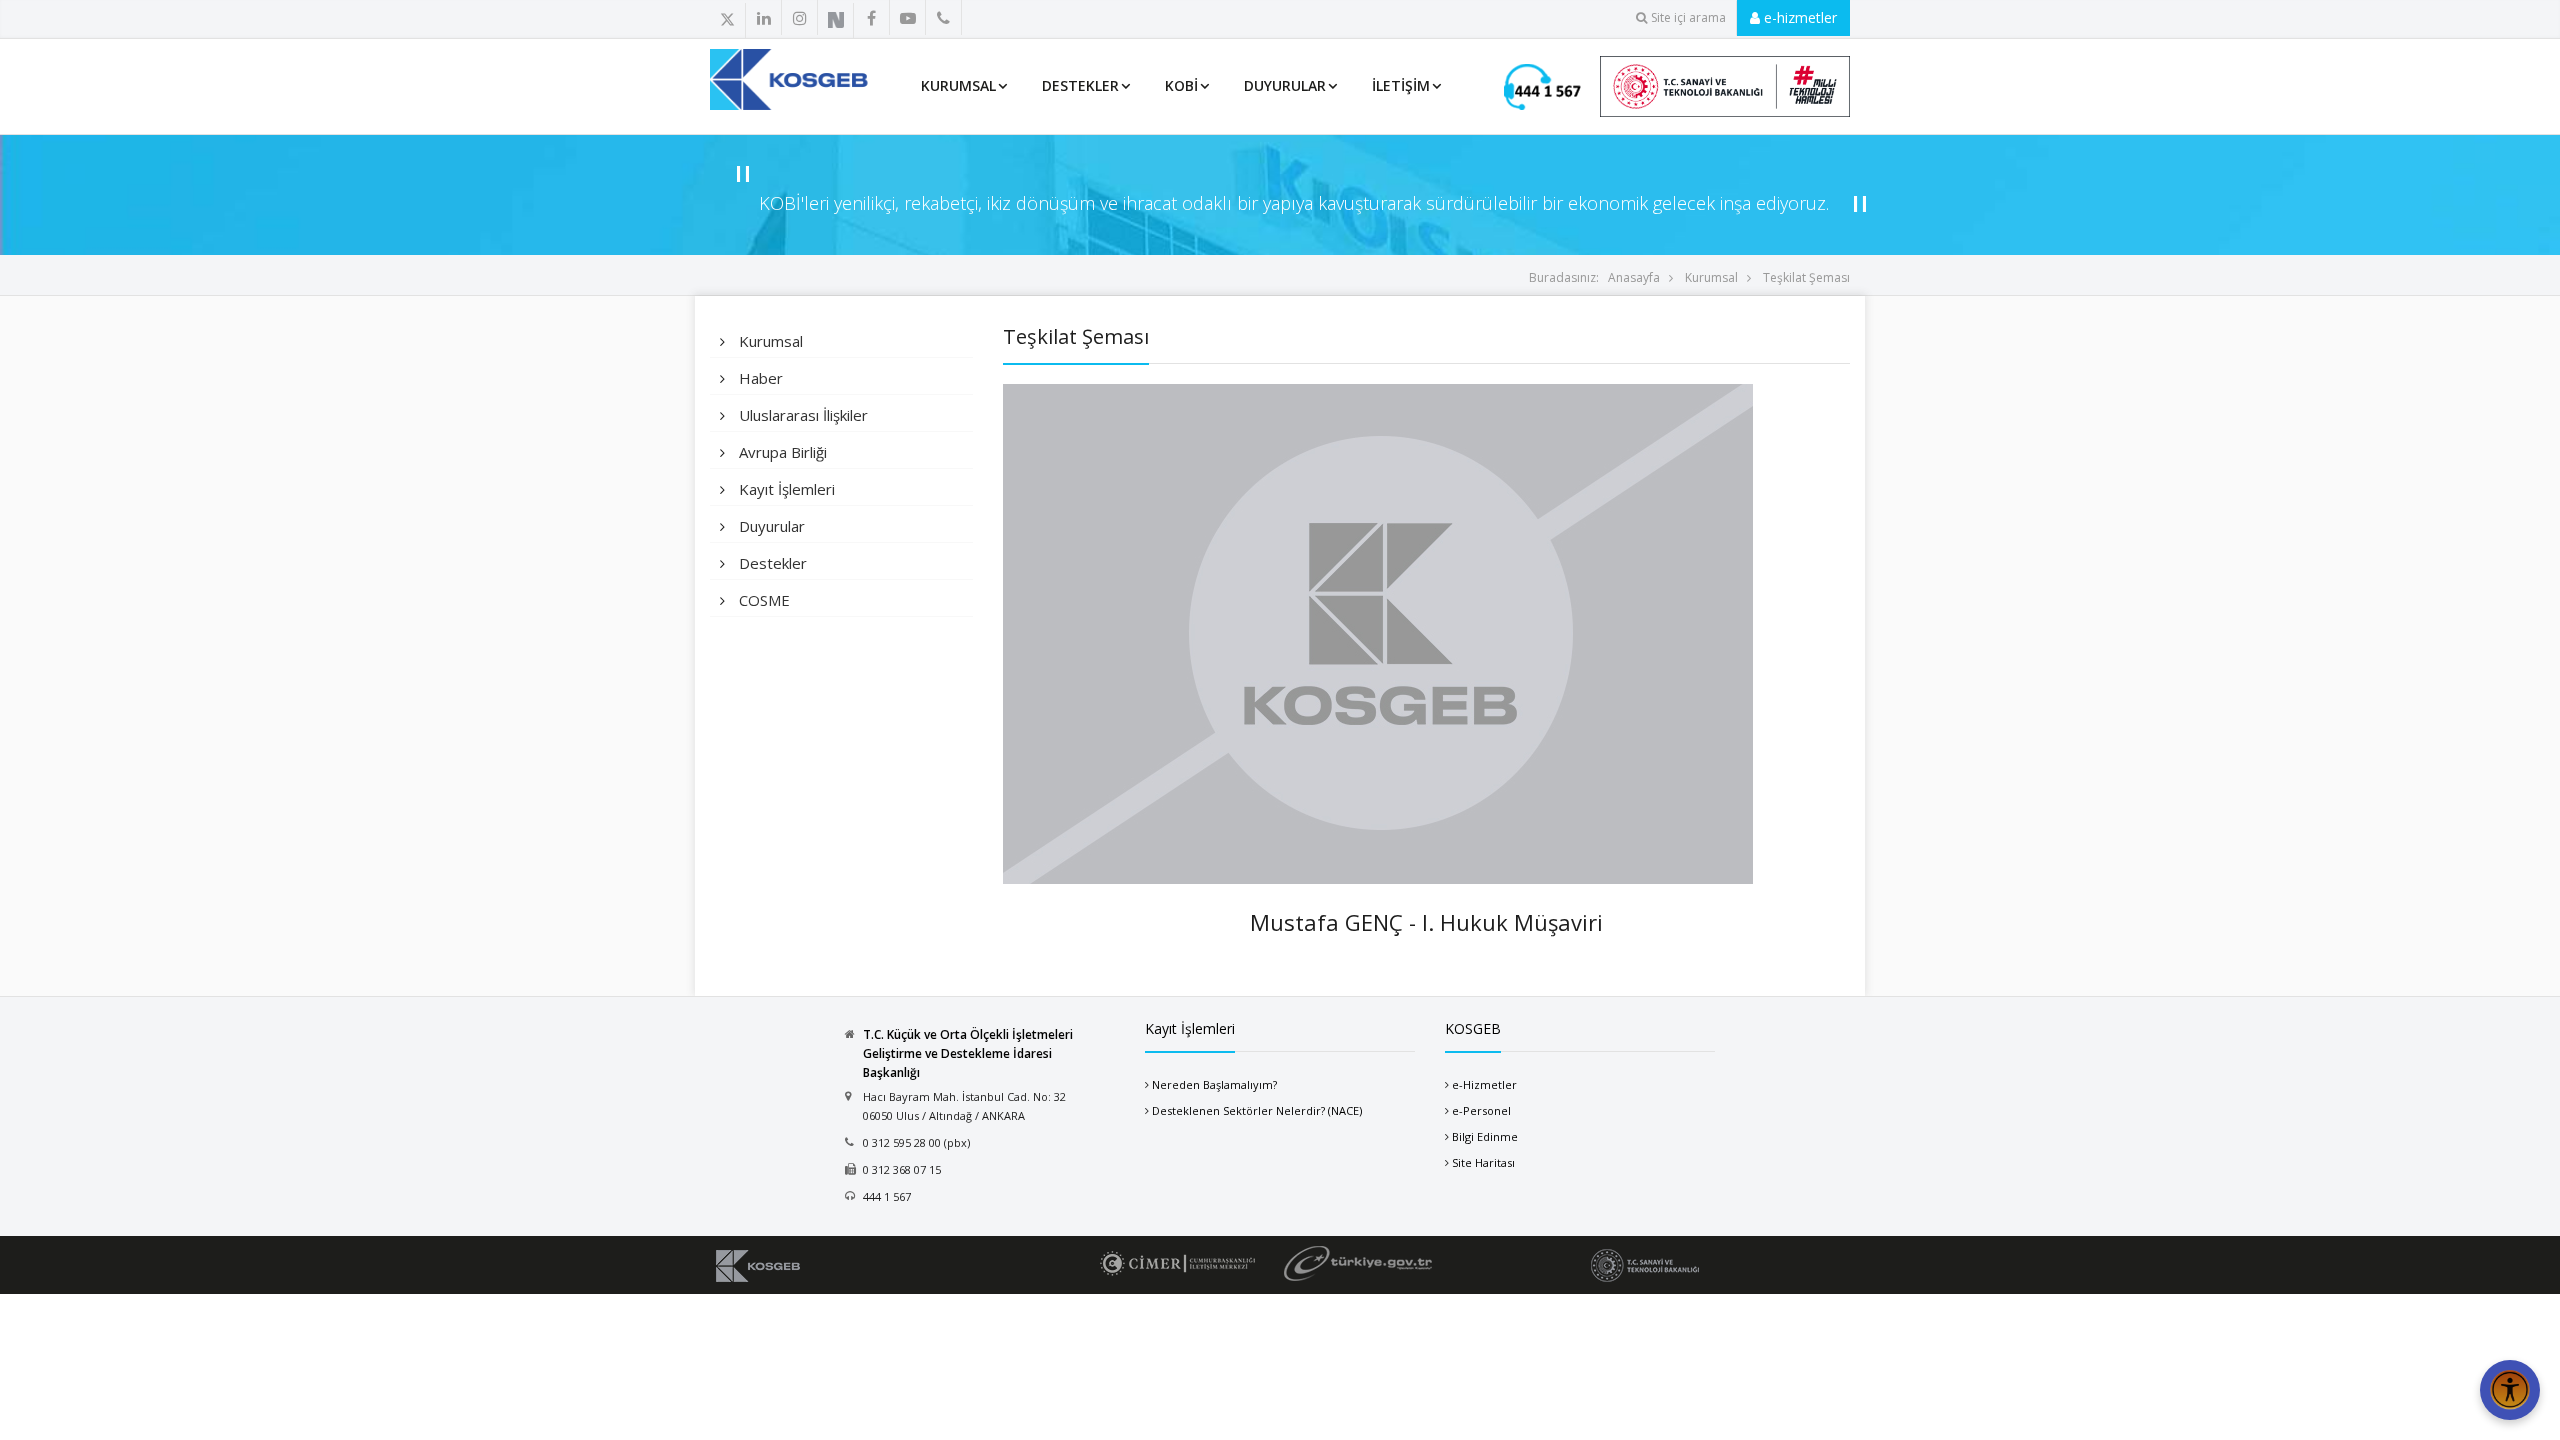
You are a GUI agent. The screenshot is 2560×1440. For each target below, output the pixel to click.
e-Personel (1481, 1110)
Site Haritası (1483, 1162)
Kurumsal (1711, 277)
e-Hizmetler (1484, 1084)
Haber (759, 378)
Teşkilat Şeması (1806, 277)
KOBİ (1181, 85)
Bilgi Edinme (1485, 1136)
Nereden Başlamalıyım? (1214, 1084)
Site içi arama (1688, 17)
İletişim (1401, 85)
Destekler (1080, 85)
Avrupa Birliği (781, 452)
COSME (762, 600)
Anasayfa (1634, 277)
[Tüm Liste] (987, 19)
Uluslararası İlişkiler (801, 415)
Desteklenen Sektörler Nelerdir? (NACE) (1257, 1110)
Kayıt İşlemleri (785, 489)
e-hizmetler (1798, 17)
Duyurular (1285, 85)
